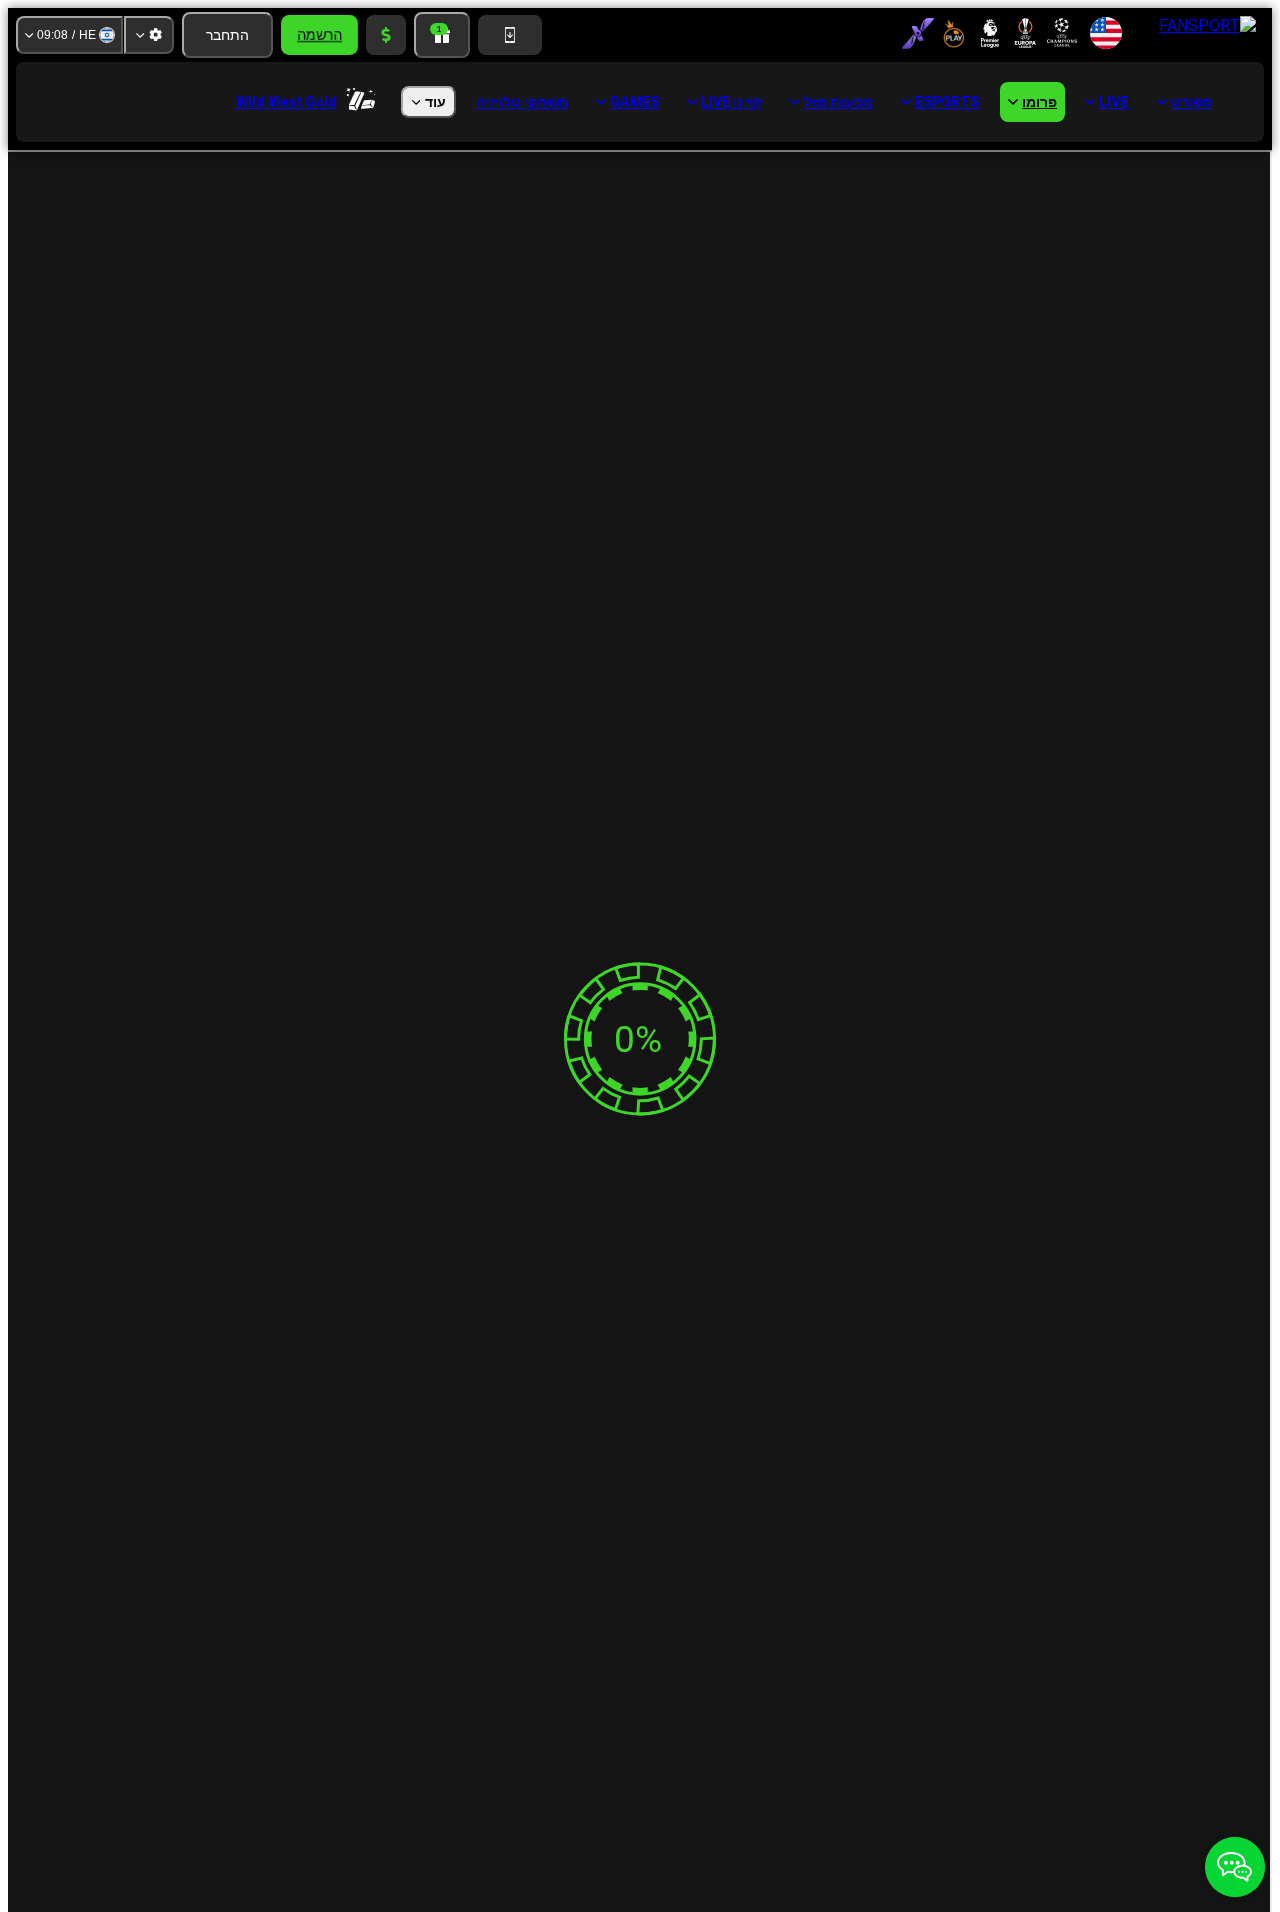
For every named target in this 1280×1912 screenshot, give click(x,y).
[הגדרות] (149, 35)
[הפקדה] (386, 35)
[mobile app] (510, 35)
